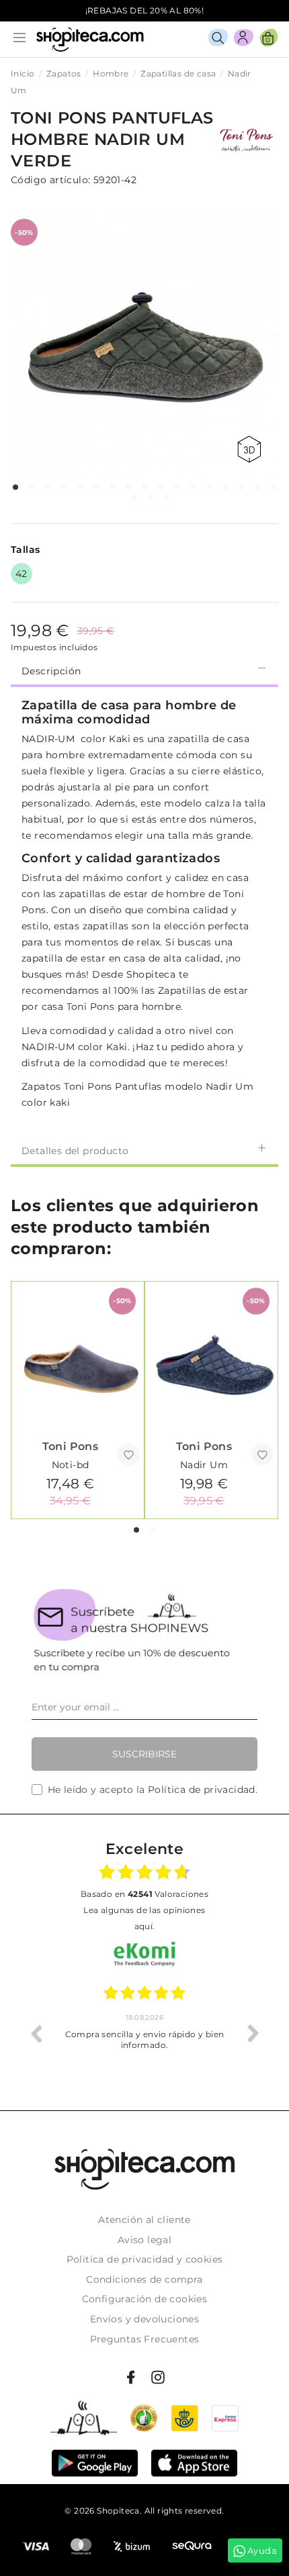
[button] (15, 487)
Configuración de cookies (145, 2299)
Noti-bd (71, 1465)
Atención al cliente (144, 2220)
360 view (251, 449)
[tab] (144, 670)
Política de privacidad (202, 1790)
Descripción (51, 671)
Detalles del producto (75, 1151)
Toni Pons (71, 1446)
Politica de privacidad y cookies (145, 2259)
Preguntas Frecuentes (145, 2339)
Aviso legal (144, 2240)
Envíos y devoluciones (144, 2319)
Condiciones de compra (144, 2279)
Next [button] (253, 2033)
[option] (144, 2033)
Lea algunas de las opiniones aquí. (144, 1918)
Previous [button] (36, 2033)
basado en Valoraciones (144, 1894)
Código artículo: (50, 180)
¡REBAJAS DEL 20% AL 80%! (145, 10)
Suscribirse (144, 1754)
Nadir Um (204, 1465)
